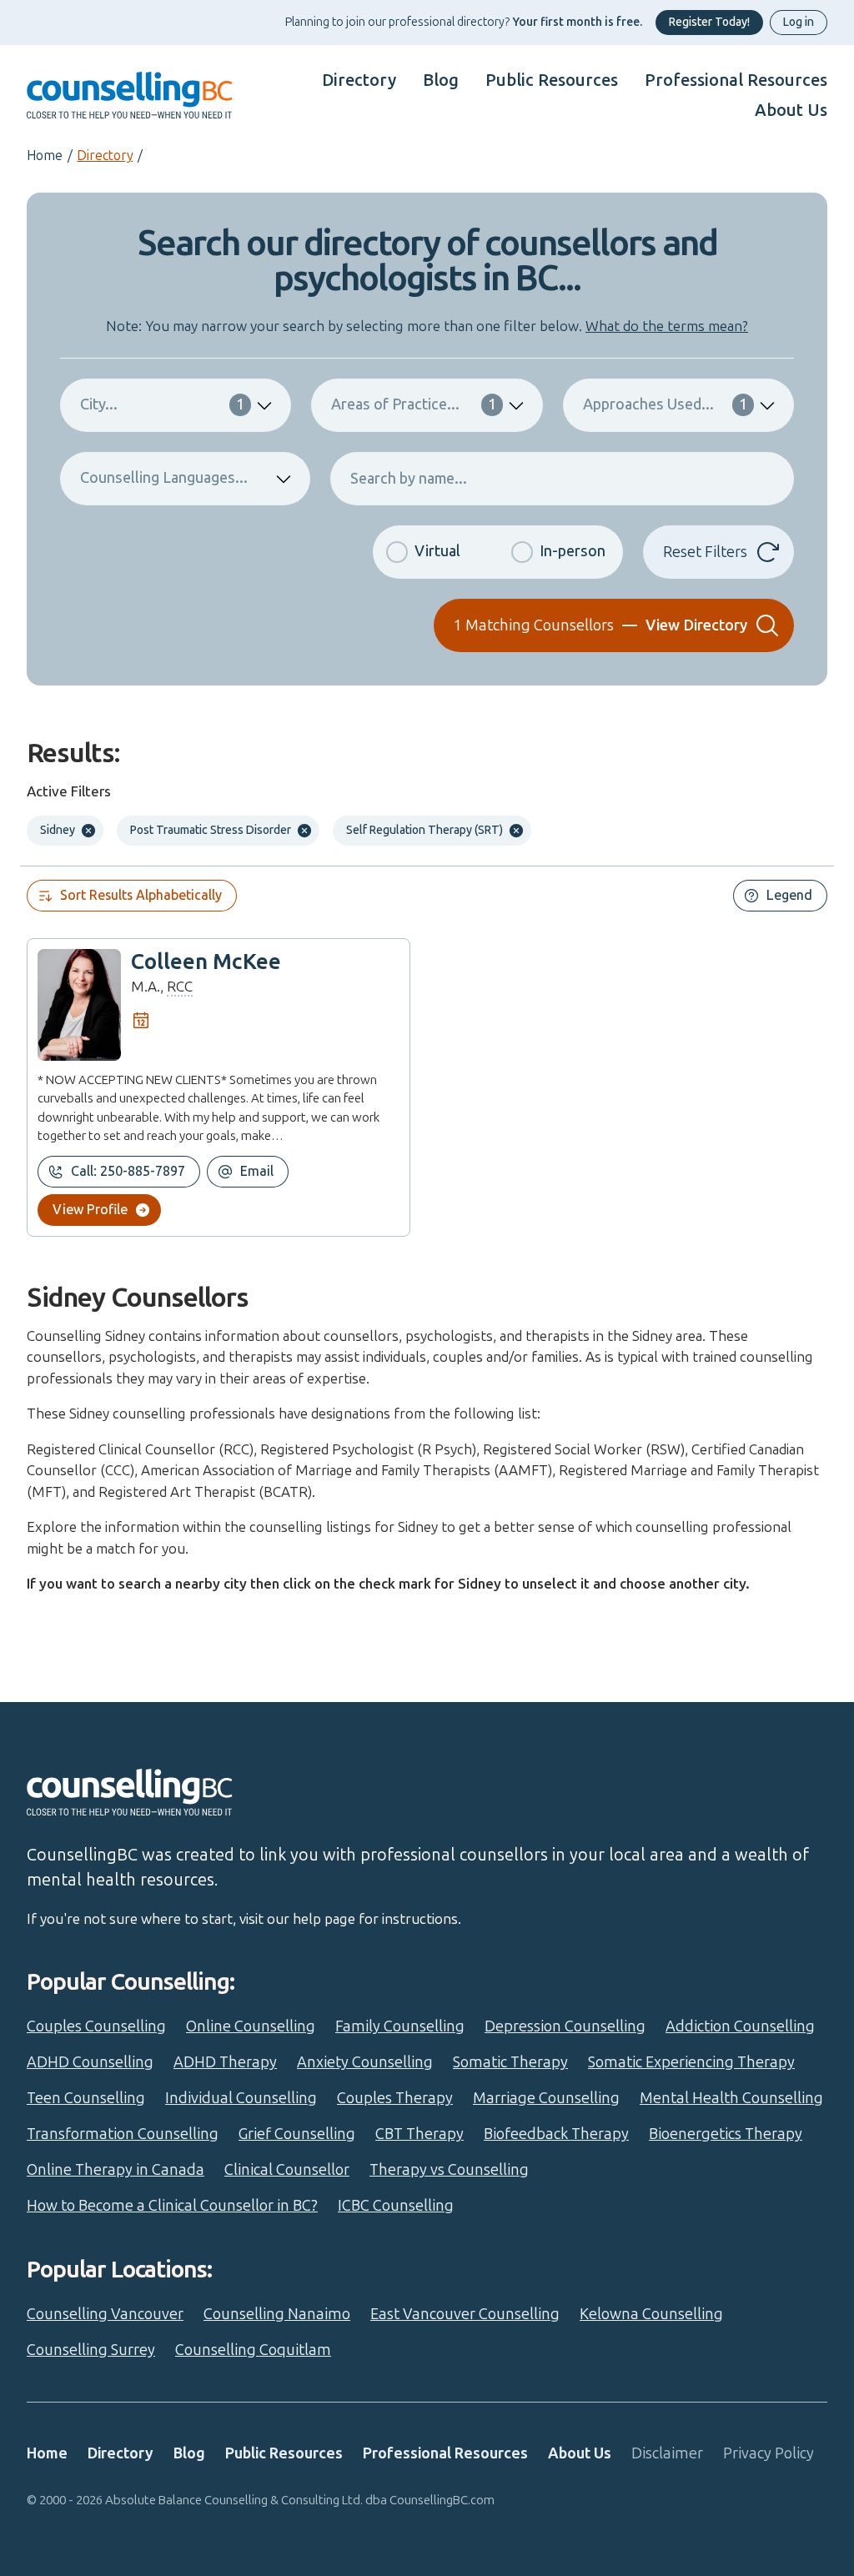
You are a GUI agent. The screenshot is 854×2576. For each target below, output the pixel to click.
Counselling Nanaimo (277, 2314)
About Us (791, 110)
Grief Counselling (297, 2134)
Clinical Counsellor (287, 2170)
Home (45, 156)
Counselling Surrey (91, 2350)
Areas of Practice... (413, 404)
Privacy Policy (769, 2453)
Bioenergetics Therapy (726, 2134)
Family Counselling (400, 2026)
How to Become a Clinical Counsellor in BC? (172, 2206)
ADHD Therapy (225, 2062)
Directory (359, 80)
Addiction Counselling (740, 2026)
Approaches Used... (665, 404)
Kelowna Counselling (651, 2314)
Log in (799, 22)
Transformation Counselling (123, 2134)
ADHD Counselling (90, 2062)
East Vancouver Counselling (465, 2314)
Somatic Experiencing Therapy (691, 2062)
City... (162, 404)
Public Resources (552, 80)
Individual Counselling (241, 2098)
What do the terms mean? (667, 326)
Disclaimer (667, 2453)
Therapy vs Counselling (449, 2170)
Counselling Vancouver (105, 2314)
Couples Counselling (96, 2026)
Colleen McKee (206, 962)
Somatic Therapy (510, 2062)
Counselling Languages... (164, 478)
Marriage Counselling (546, 2098)
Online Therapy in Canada (116, 2170)
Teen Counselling (86, 2098)
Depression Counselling (565, 2026)
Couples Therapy (395, 2098)
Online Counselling (251, 2026)
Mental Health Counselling (731, 2098)
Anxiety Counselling (365, 2062)
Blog (441, 80)
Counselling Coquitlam (253, 2350)
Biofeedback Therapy (556, 2134)
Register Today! (709, 22)
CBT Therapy (419, 2134)
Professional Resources (736, 80)
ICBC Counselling (396, 2206)
